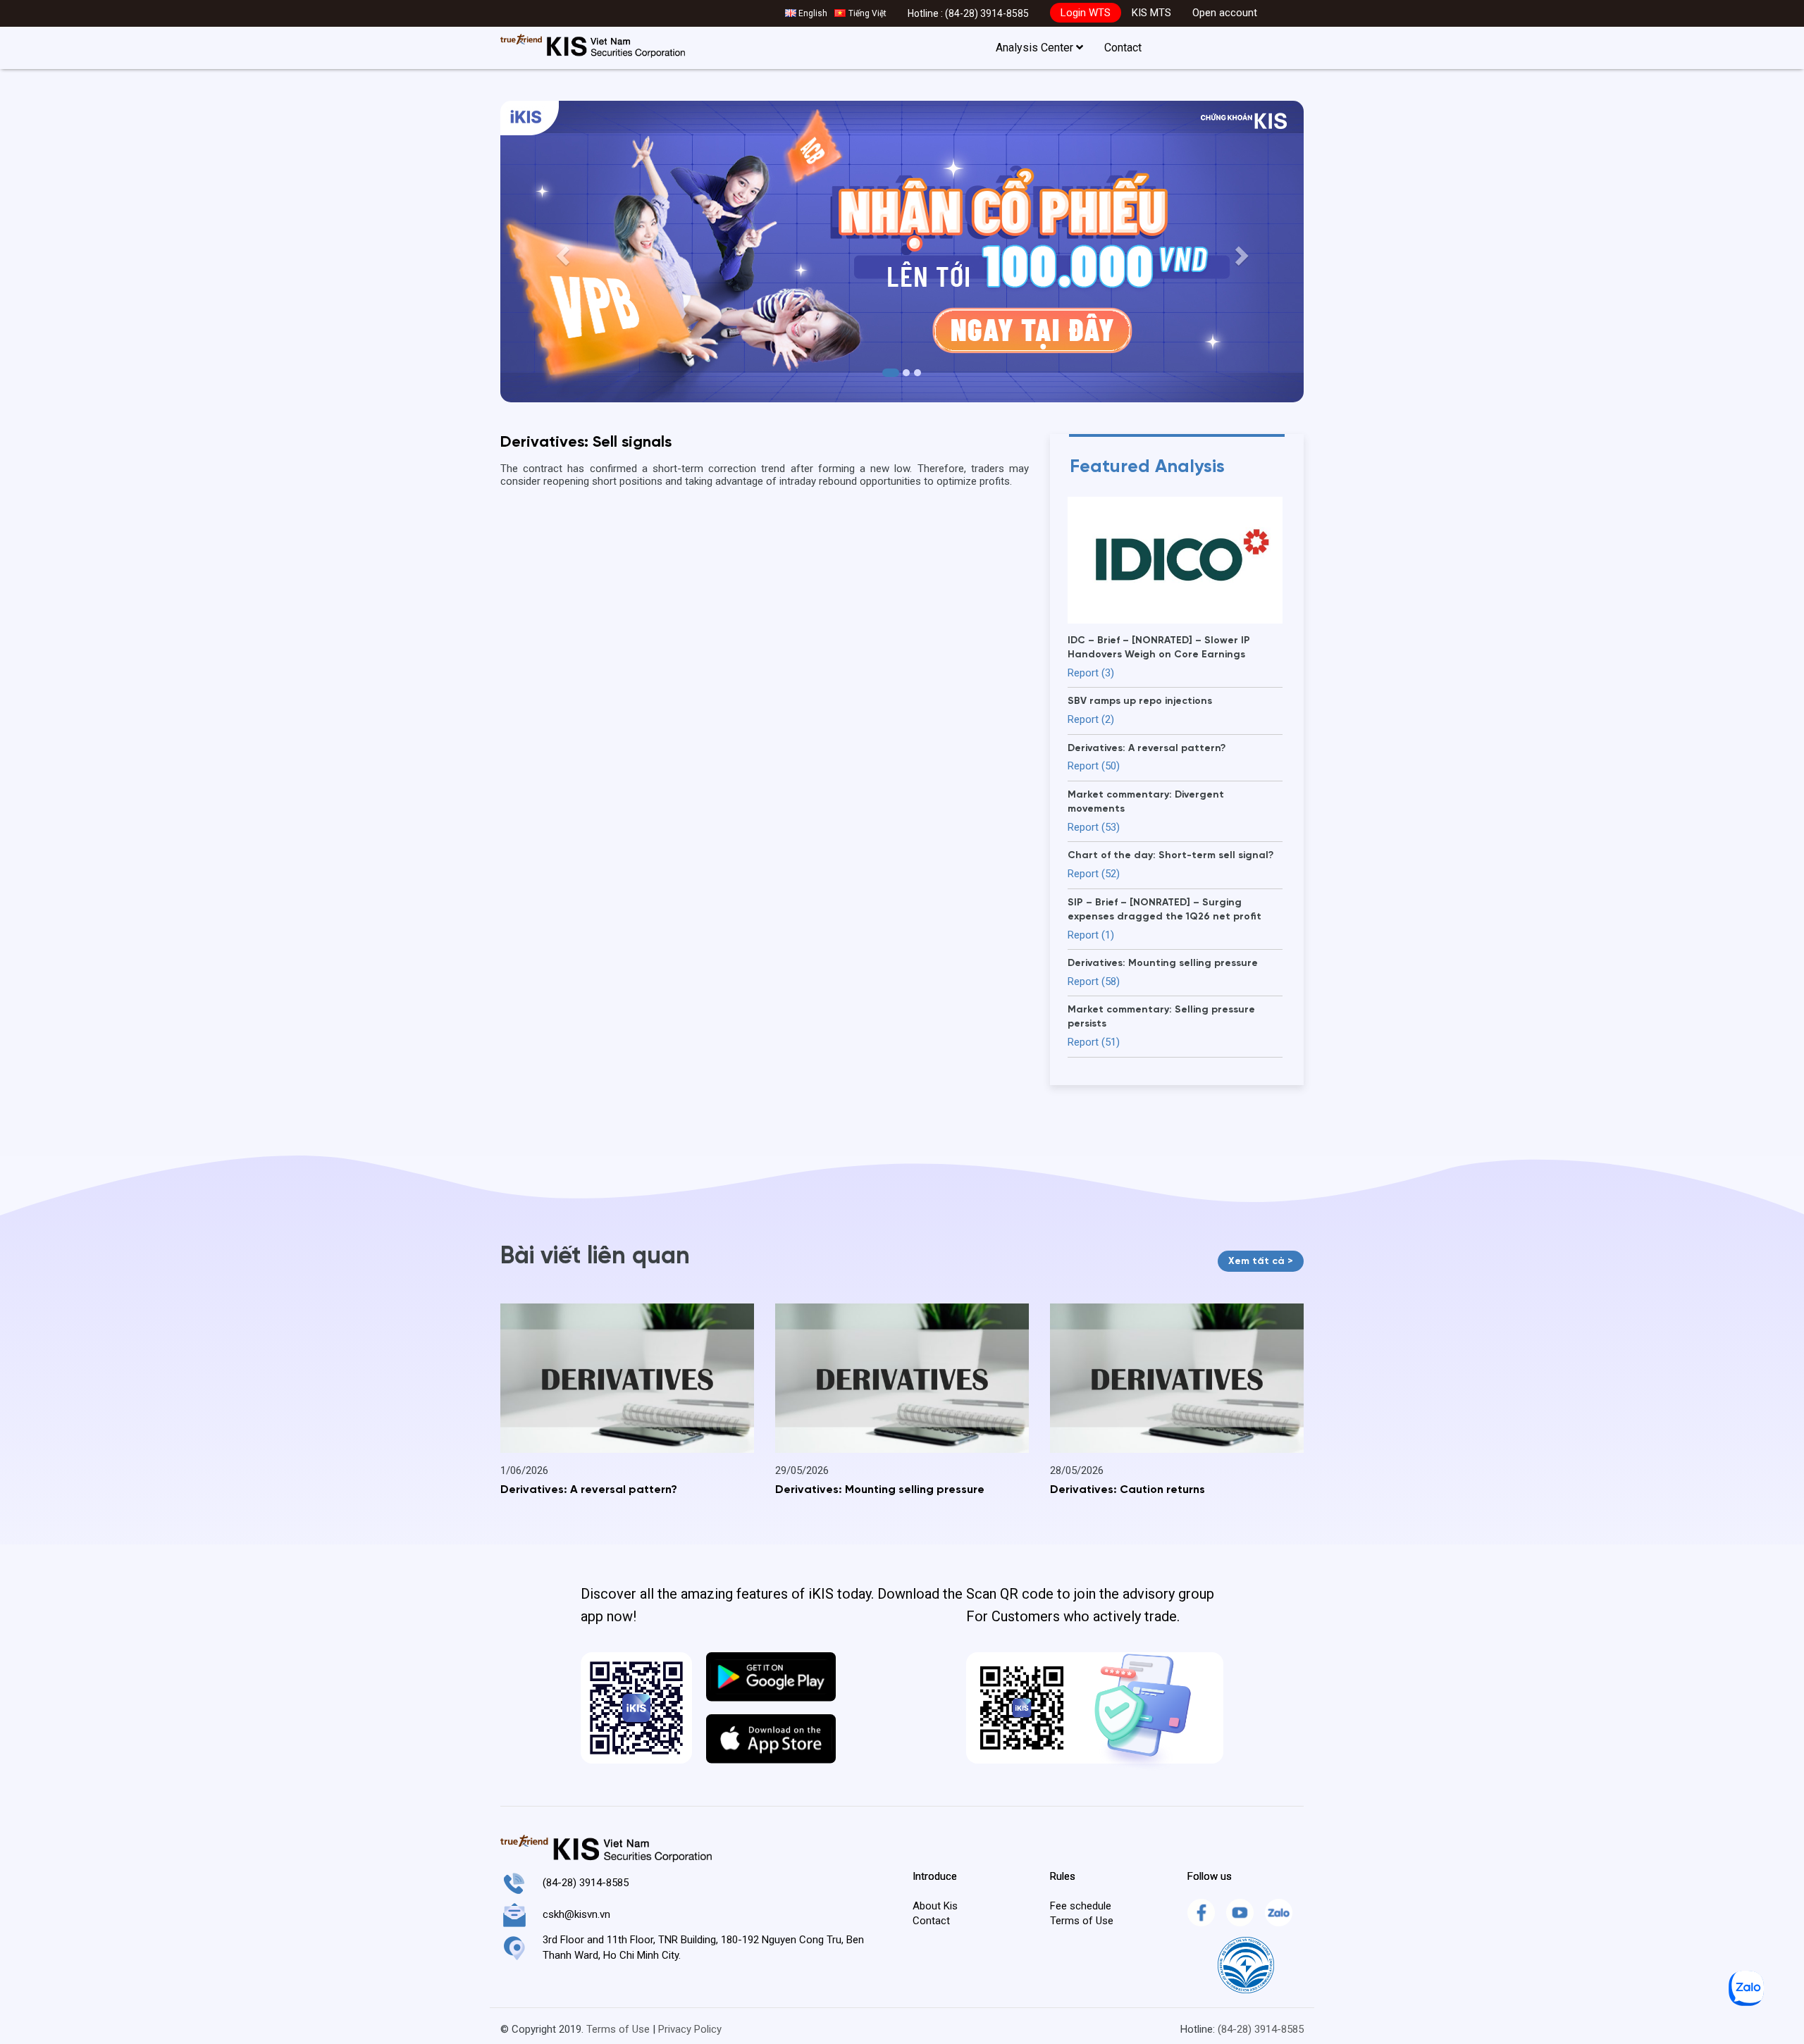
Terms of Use (1082, 1921)
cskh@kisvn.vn (576, 1914)
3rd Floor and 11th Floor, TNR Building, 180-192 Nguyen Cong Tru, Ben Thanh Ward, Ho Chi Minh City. (703, 1947)
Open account (1225, 13)
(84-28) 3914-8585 (987, 13)
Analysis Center (1036, 48)
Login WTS (1086, 13)
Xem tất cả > (1261, 1261)
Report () (1091, 673)
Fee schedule (1081, 1906)
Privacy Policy (690, 2029)
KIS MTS (1151, 13)
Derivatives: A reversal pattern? (589, 1490)
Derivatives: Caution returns (1127, 1490)
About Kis (935, 1906)
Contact (1123, 48)
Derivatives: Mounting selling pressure (880, 1490)
